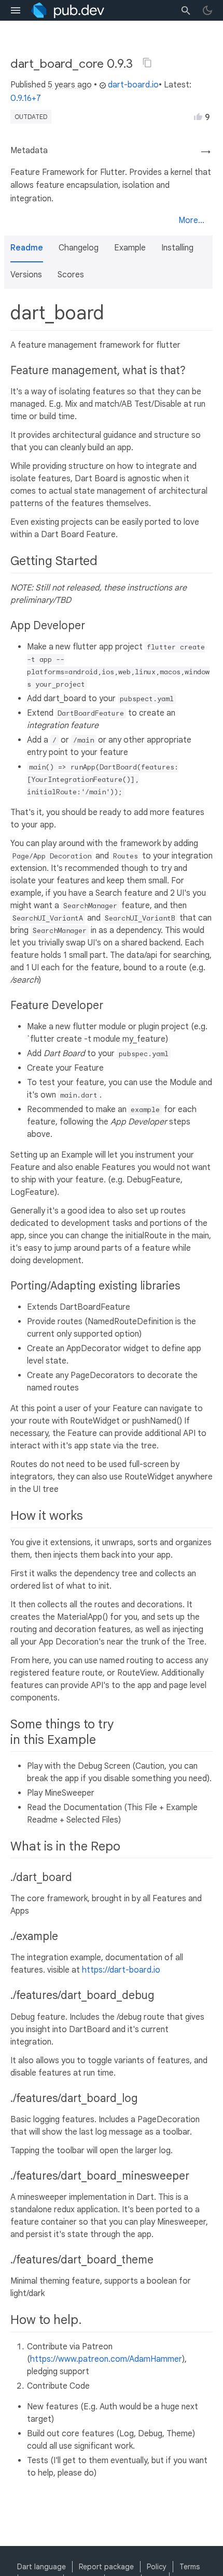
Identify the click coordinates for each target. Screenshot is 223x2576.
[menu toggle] (16, 10)
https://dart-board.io (121, 1970)
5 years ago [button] (70, 85)
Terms (190, 2567)
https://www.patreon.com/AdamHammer (106, 2359)
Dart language (41, 2567)
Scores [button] (71, 275)
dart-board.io (133, 85)
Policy (157, 2567)
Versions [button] (26, 275)
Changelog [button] (79, 248)
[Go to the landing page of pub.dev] (68, 10)
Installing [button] (177, 248)
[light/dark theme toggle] (207, 10)
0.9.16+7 (26, 98)
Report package (106, 2567)
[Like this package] (198, 116)
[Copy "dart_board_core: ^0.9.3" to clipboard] (147, 63)
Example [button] (130, 248)
